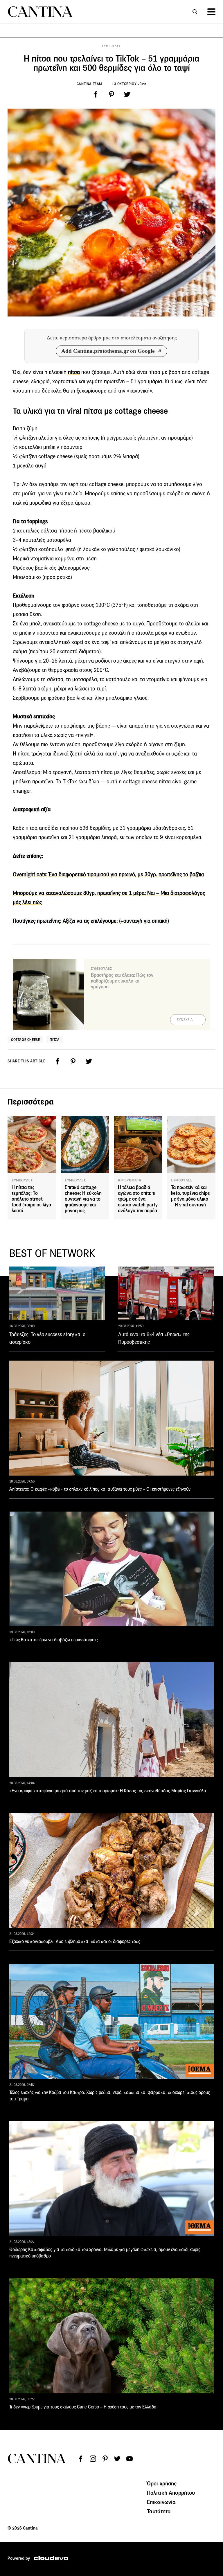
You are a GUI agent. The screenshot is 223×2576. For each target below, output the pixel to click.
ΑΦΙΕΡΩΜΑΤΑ (130, 1180)
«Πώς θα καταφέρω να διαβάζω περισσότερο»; (54, 1640)
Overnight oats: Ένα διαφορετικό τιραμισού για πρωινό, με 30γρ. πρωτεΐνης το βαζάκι (108, 874)
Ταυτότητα (159, 2511)
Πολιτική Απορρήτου (171, 2493)
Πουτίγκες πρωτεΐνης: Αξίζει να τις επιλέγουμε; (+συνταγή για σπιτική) (91, 921)
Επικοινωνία (161, 2502)
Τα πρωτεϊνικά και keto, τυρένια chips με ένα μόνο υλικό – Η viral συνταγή (190, 1196)
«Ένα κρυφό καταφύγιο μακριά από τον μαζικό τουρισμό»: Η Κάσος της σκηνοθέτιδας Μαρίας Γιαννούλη (108, 1791)
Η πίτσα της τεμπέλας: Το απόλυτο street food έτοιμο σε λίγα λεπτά (31, 1199)
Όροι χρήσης (162, 2483)
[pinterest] (111, 94)
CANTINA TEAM (89, 84)
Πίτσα (55, 1040)
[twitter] (127, 94)
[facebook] (96, 94)
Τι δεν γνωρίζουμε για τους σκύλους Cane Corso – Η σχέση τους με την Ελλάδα (83, 2407)
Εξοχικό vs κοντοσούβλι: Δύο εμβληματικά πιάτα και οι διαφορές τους (75, 1941)
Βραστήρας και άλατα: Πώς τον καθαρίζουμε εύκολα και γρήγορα (122, 981)
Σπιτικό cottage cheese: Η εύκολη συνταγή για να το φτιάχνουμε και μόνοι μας (83, 1199)
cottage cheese (25, 1040)
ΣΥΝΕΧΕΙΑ (185, 1020)
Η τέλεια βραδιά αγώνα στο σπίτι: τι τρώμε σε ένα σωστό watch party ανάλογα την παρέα (138, 1199)
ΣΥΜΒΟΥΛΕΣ (111, 46)
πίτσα (74, 372)
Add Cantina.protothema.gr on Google (108, 351)
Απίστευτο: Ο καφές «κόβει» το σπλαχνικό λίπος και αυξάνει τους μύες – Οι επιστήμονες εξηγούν (100, 1489)
